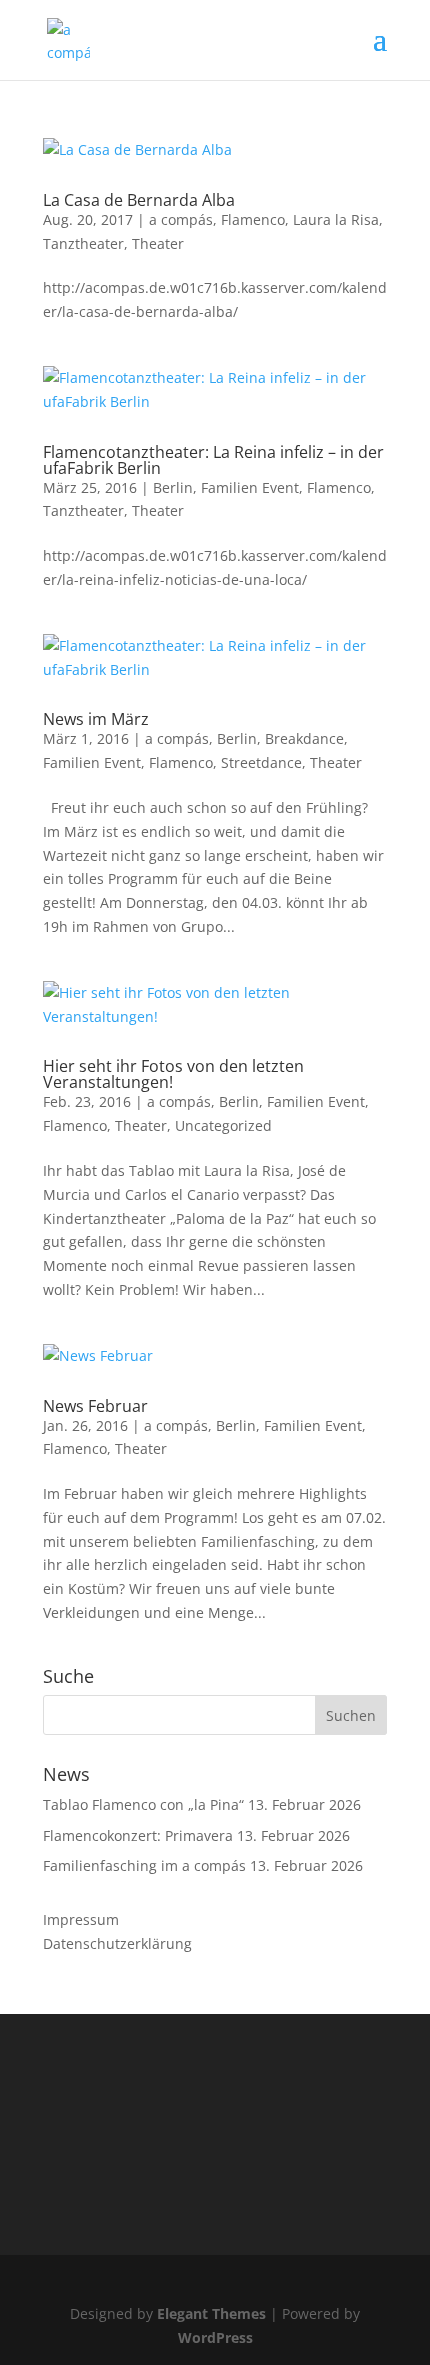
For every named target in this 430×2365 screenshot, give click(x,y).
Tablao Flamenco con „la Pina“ (143, 1804)
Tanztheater (83, 243)
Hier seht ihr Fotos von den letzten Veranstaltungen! (173, 1074)
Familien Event (250, 487)
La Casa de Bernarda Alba (139, 200)
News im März (96, 719)
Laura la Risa (336, 219)
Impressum (81, 1919)
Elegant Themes (211, 2313)
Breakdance (304, 738)
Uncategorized (223, 1125)
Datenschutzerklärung (117, 1943)
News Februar (95, 1406)
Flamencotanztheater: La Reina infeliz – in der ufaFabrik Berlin (213, 460)
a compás (181, 219)
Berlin (173, 487)
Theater (158, 243)
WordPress (215, 2337)
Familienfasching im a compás (144, 1865)
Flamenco (253, 219)
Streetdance (261, 762)
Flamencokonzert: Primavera (138, 1835)
